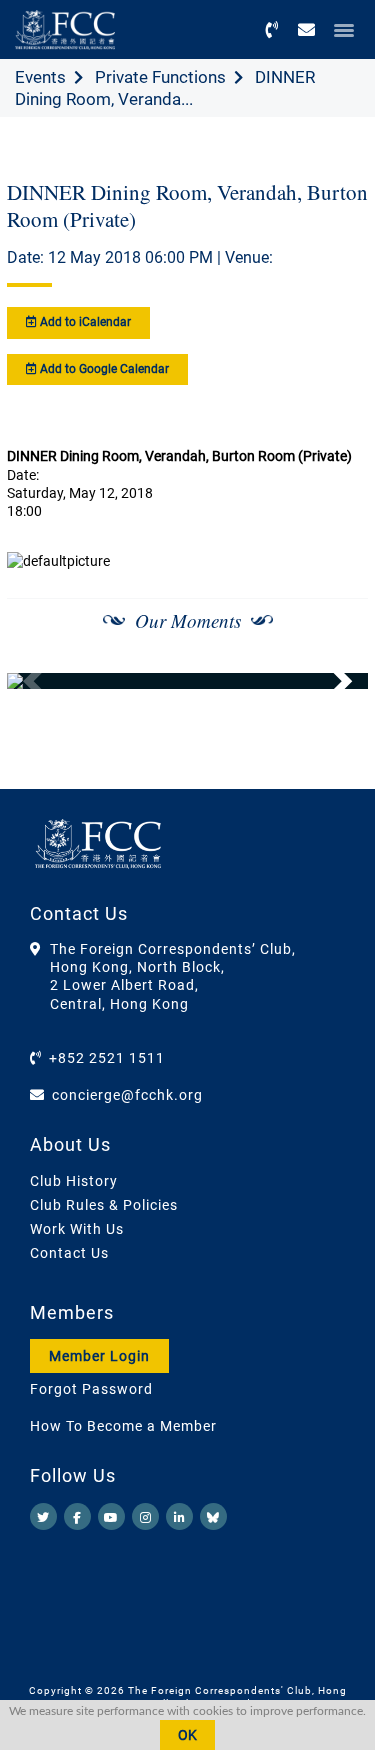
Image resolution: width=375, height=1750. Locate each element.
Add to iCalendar (84, 322)
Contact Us (69, 1253)
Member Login (99, 1356)
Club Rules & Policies (104, 1205)
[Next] (331, 681)
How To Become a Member (123, 1426)
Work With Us (77, 1229)
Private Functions (160, 77)
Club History (74, 1181)
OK (187, 1735)
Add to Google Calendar (103, 369)
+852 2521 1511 (107, 1058)
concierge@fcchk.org (127, 1095)
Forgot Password (91, 1389)
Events (40, 77)
